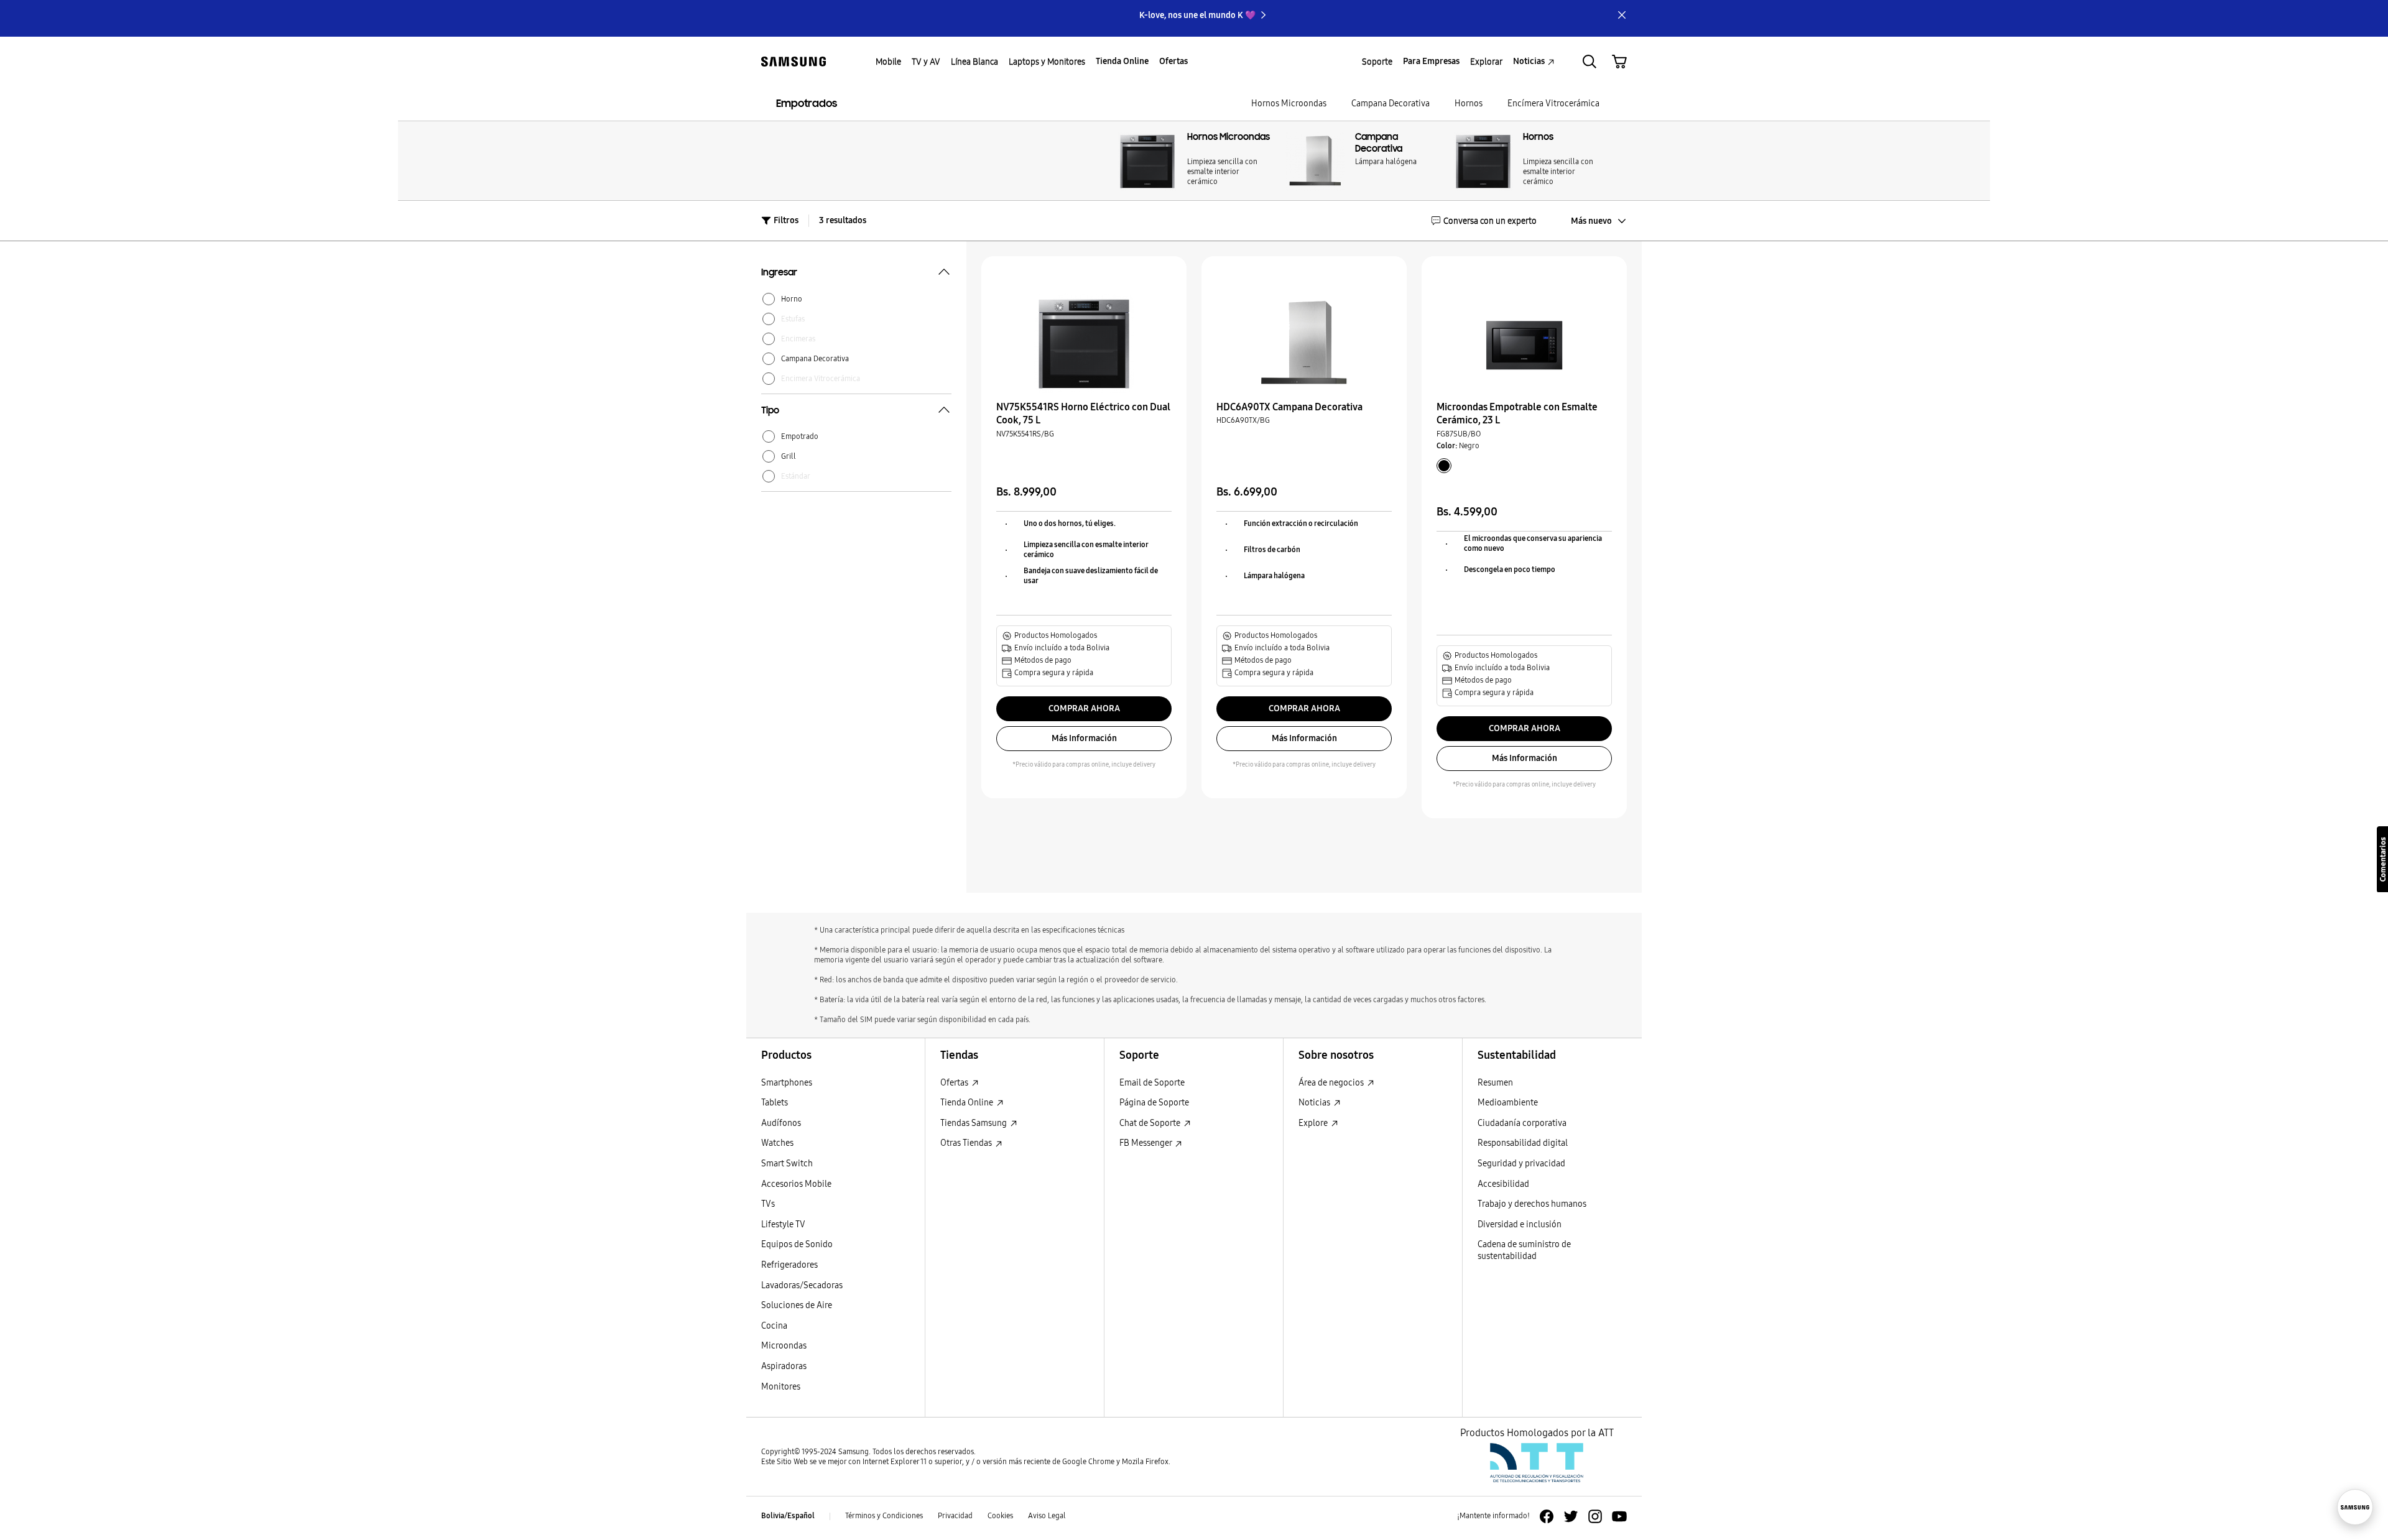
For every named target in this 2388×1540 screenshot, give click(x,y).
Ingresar (779, 274)
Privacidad (955, 1516)
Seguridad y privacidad (1521, 1164)
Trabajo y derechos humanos (1532, 1204)
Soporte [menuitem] (1377, 62)
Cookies (1000, 1516)
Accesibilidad (1503, 1184)
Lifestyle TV (783, 1224)
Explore (1314, 1123)
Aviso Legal (1047, 1516)
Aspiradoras (784, 1366)
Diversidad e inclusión (1520, 1224)
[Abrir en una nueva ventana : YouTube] (1619, 1516)
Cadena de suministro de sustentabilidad (1524, 1250)
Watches (777, 1143)
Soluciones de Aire (797, 1305)
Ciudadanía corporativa (1522, 1123)
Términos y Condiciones (884, 1516)
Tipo (770, 412)
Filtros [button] (786, 220)
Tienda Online (968, 1103)
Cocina (774, 1326)
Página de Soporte (1154, 1103)
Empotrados (807, 104)
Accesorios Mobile (796, 1184)
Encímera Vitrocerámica (1553, 104)
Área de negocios (1332, 1083)
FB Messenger (1146, 1143)
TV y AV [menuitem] (926, 62)
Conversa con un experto (1490, 221)
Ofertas (955, 1083)
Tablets (775, 1103)
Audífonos (781, 1123)
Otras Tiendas (967, 1143)
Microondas (784, 1346)
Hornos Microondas (1289, 104)
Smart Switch (787, 1164)
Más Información (1084, 738)
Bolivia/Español (788, 1516)
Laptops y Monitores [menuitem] (1047, 62)
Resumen (1495, 1083)
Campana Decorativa (1391, 104)
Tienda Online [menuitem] (1122, 61)
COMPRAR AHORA (1084, 708)
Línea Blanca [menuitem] (974, 62)
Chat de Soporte (1151, 1123)
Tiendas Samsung (974, 1123)
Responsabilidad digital (1523, 1143)
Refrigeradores (789, 1265)
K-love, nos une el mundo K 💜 (1197, 15)
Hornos (1469, 104)
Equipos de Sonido (797, 1244)
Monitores (781, 1387)
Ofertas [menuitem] (1173, 61)
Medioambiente (1508, 1103)
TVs (768, 1204)
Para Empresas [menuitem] (1431, 61)
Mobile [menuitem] (888, 62)
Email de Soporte (1152, 1083)
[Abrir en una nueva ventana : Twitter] (1571, 1516)
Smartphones (787, 1083)
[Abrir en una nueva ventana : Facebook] (1547, 1516)
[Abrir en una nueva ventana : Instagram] (1595, 1516)
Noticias (1315, 1103)
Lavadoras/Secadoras (802, 1285)
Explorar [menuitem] (1486, 62)
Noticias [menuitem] (1529, 61)
